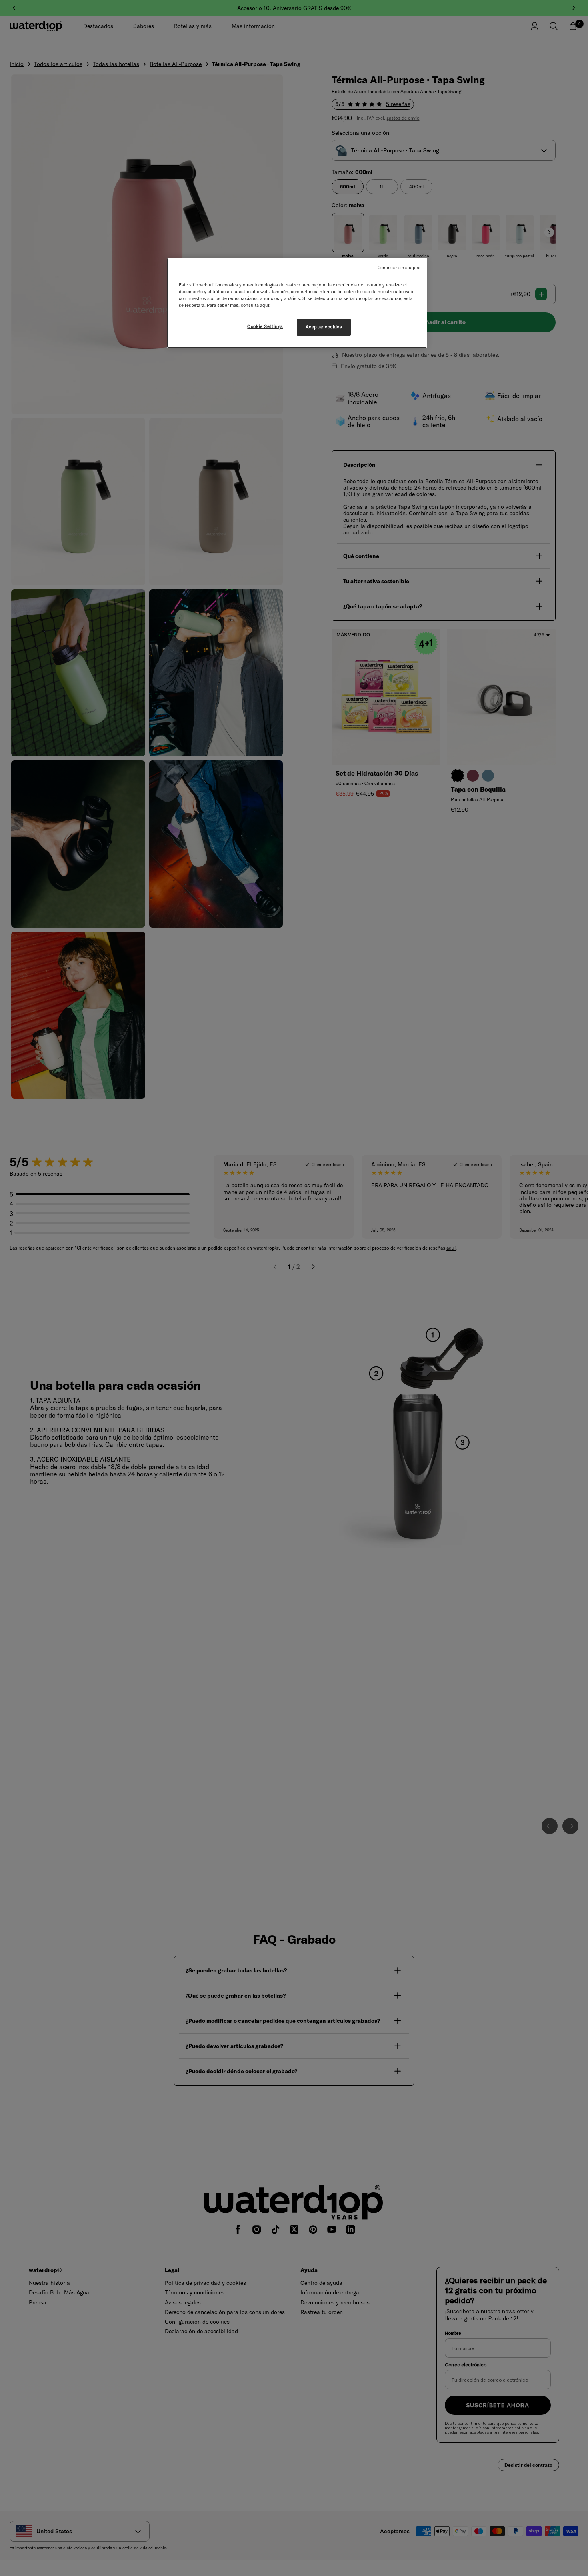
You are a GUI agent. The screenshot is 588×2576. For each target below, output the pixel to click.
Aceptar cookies (324, 327)
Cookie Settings (265, 326)
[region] (297, 303)
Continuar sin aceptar (399, 268)
